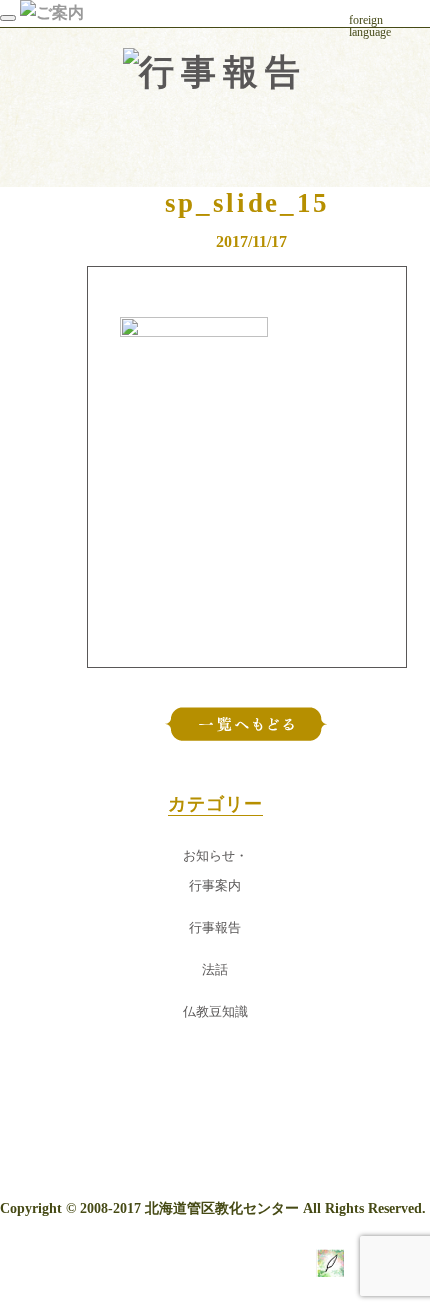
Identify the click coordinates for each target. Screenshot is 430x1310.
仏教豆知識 (215, 1012)
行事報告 (215, 928)
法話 (215, 970)
